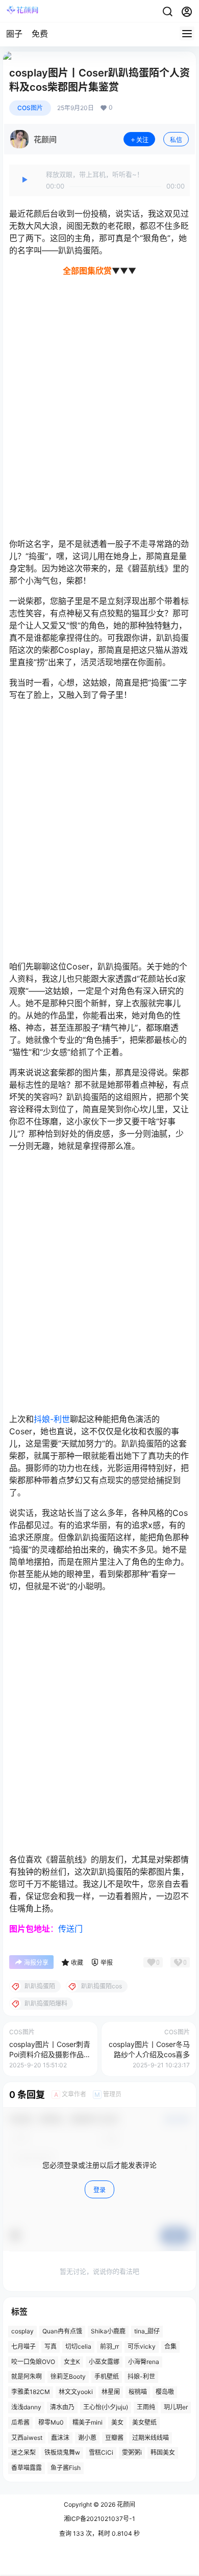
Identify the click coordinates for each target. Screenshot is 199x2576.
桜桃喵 (138, 2392)
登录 (99, 2190)
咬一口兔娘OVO (33, 2362)
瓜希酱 (20, 2422)
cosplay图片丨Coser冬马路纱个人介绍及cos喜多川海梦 (149, 2054)
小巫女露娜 (104, 2362)
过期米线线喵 (151, 2438)
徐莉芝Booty (68, 2377)
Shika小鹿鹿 (108, 2331)
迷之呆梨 (23, 2453)
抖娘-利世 (52, 1419)
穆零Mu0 (51, 2422)
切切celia (78, 2346)
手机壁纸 (107, 2377)
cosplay (22, 2331)
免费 (40, 34)
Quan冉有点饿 (62, 2331)
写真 (51, 2346)
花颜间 (125, 2504)
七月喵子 (23, 2346)
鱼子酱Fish (66, 2468)
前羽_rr (109, 2346)
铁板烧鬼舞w (62, 2453)
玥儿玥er (176, 2407)
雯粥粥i (132, 2453)
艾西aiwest (27, 2438)
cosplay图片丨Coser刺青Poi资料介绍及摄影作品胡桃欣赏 (50, 2054)
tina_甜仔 (147, 2331)
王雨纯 (146, 2407)
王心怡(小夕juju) (106, 2407)
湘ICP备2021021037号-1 (99, 2519)
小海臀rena (144, 2362)
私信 (176, 140)
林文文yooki (76, 2392)
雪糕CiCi (101, 2453)
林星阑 (111, 2392)
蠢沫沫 (60, 2438)
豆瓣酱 (114, 2438)
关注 (142, 140)
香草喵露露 (27, 2468)
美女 (117, 2422)
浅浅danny (26, 2407)
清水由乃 (62, 2407)
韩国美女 (163, 2453)
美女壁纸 (144, 2422)
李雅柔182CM (31, 2392)
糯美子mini (88, 2422)
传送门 (70, 1929)
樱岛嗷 (165, 2392)
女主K (72, 2362)
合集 (170, 2346)
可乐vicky (142, 2346)
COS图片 (30, 108)
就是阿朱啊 (27, 2377)
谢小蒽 (87, 2438)
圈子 (14, 34)
